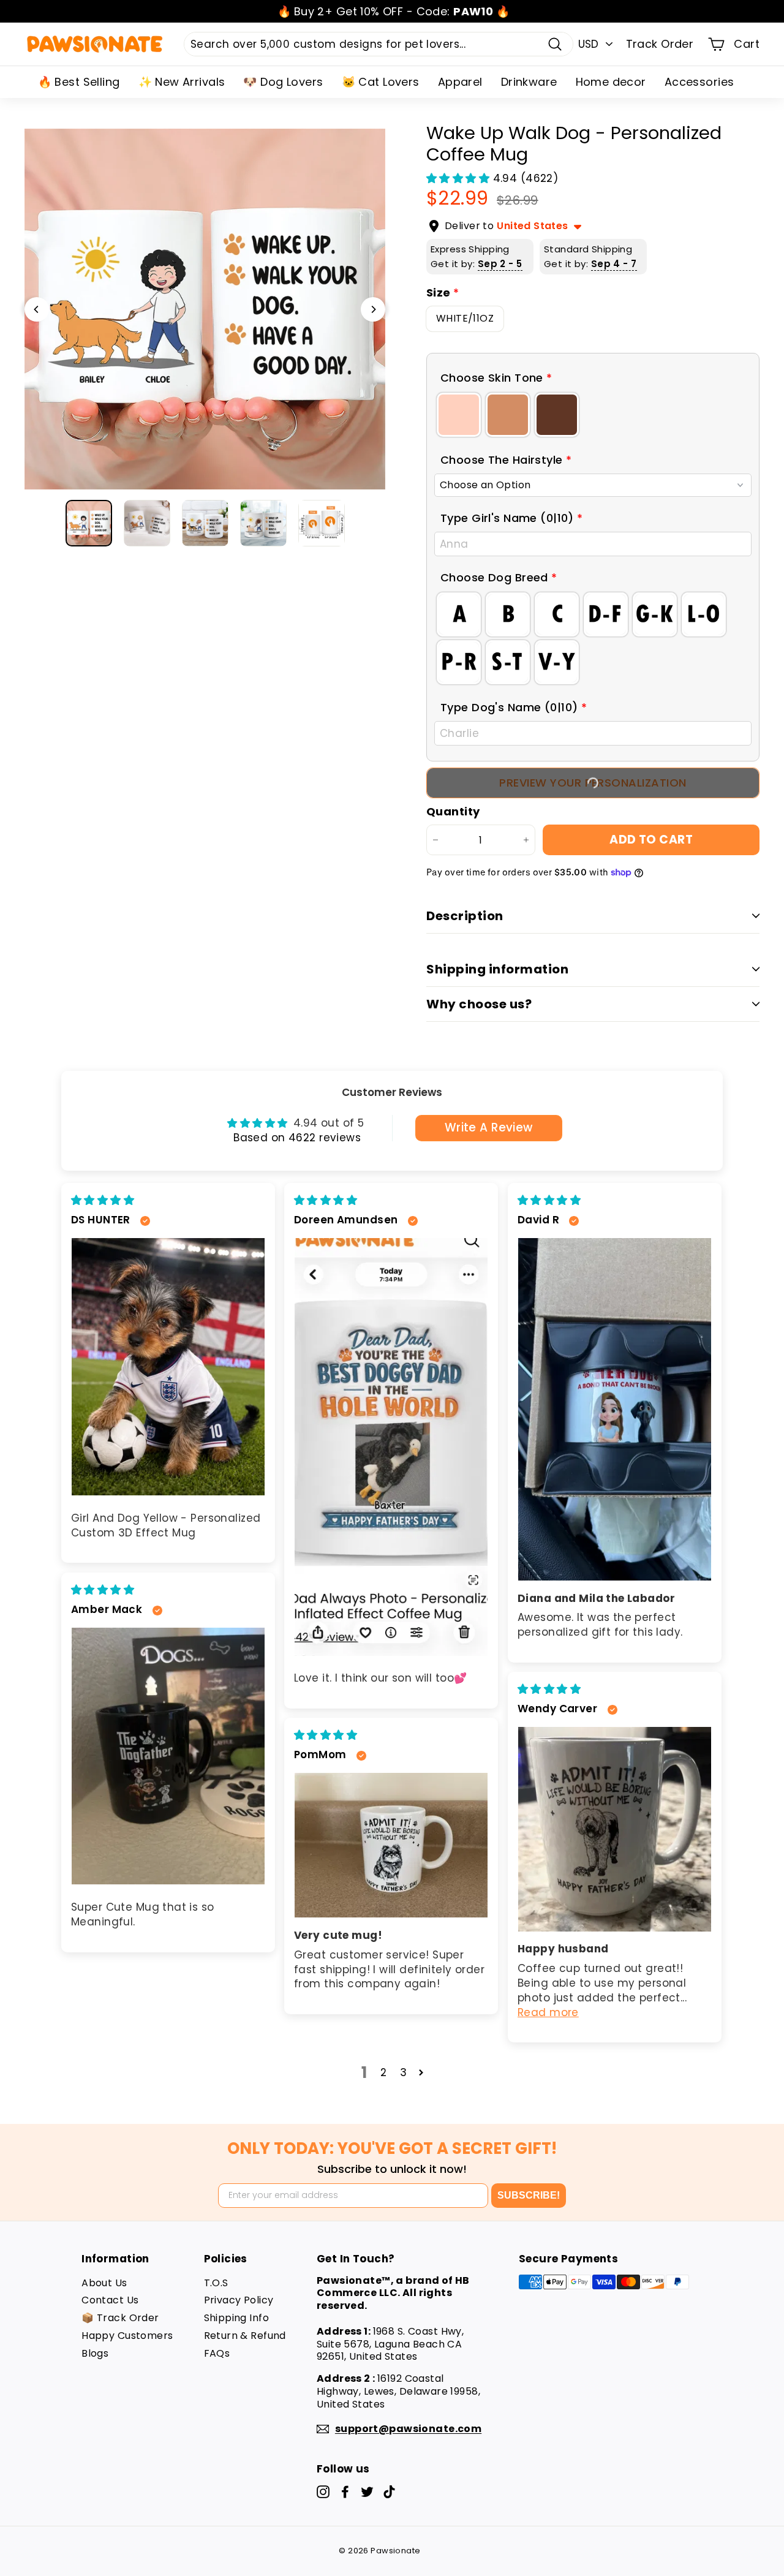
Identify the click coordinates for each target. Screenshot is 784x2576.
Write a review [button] (489, 1127)
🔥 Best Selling (79, 82)
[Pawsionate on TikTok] (389, 2492)
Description (465, 916)
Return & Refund (245, 2336)
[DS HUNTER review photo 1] (168, 1367)
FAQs (217, 2353)
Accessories (699, 82)
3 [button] (403, 2072)
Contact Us (110, 2300)
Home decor (611, 82)
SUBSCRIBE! (529, 2195)
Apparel (460, 82)
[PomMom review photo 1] (391, 1845)
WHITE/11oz (465, 318)
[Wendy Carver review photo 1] (615, 1829)
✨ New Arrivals (182, 82)
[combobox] (379, 44)
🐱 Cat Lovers (381, 82)
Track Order (660, 44)
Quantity (453, 811)
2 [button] (383, 2072)
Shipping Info (237, 2318)
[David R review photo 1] (615, 1409)
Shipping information (497, 969)
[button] (460, 178)
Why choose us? (479, 1004)
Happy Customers (127, 2336)
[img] (103, 1200)
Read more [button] (548, 2012)
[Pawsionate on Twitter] (367, 2492)
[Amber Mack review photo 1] (168, 1756)
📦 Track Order (120, 2318)
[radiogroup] (593, 415)
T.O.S (216, 2283)
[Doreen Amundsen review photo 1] (391, 1447)
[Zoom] (205, 309)
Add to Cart (651, 840)
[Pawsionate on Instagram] (323, 2492)
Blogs (95, 2353)
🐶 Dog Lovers (283, 82)
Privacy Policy (239, 2300)
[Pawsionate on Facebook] (345, 2492)
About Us (104, 2283)
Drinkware (529, 82)
